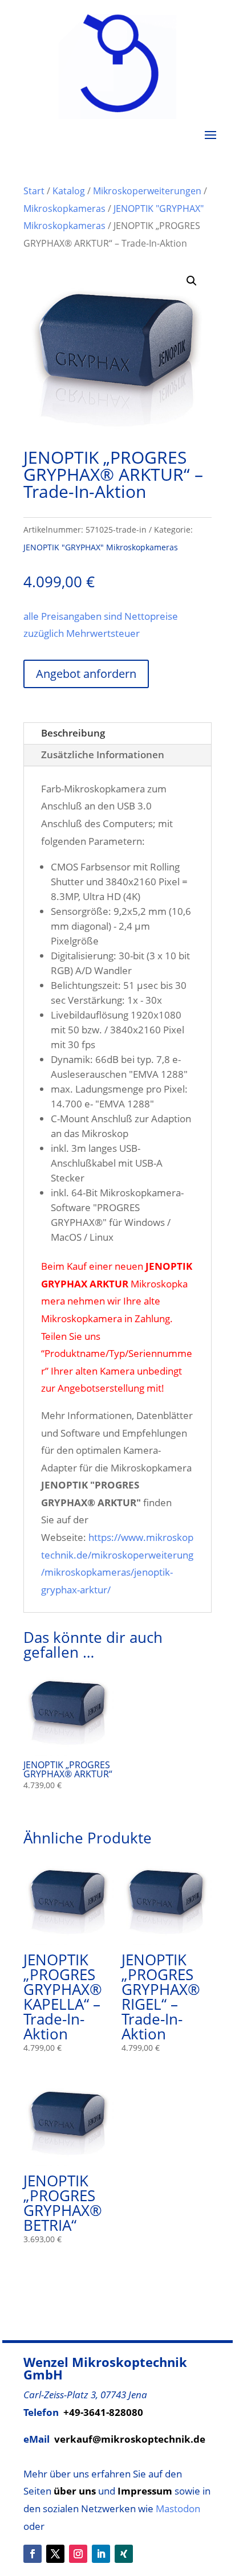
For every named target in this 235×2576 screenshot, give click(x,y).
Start (34, 191)
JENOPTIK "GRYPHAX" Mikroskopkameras (101, 547)
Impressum (145, 2491)
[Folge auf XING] (124, 2554)
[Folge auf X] (55, 2554)
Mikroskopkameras (64, 208)
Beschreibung (73, 733)
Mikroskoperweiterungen (147, 191)
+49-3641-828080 (103, 2412)
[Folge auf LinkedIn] (101, 2554)
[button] (192, 281)
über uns (75, 2491)
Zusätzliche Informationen (103, 755)
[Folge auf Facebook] (33, 2554)
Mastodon (178, 2508)
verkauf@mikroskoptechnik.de (130, 2439)
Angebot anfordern (86, 674)
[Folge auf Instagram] (78, 2554)
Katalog (69, 191)
